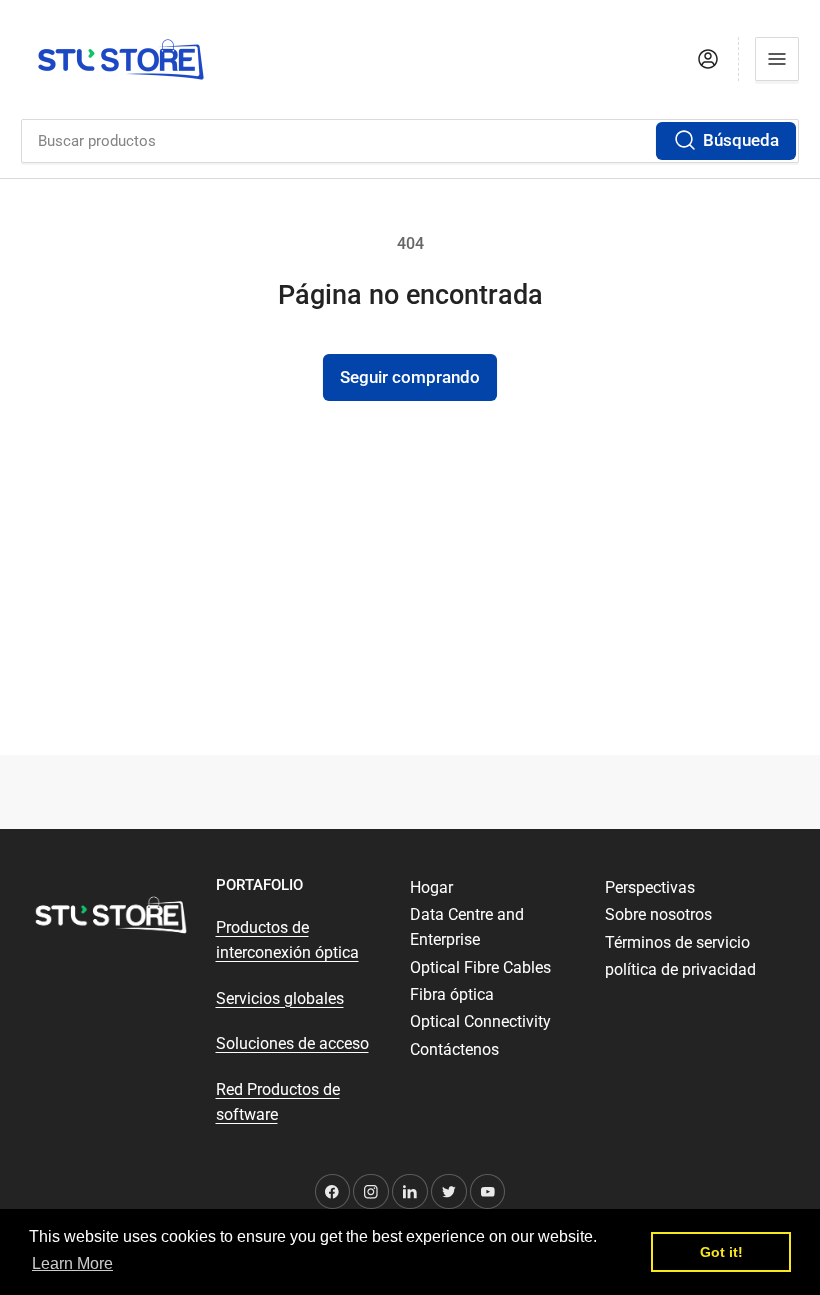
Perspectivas (650, 887)
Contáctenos (454, 1049)
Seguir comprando (410, 377)
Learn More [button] (72, 1263)
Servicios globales (280, 998)
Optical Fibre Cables (480, 967)
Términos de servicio (677, 942)
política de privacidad (680, 969)
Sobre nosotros (658, 914)
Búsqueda (741, 140)
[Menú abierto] (777, 59)
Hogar (431, 887)
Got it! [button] (721, 1252)
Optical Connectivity (480, 1021)
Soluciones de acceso (292, 1043)
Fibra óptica (452, 994)
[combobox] (410, 141)
